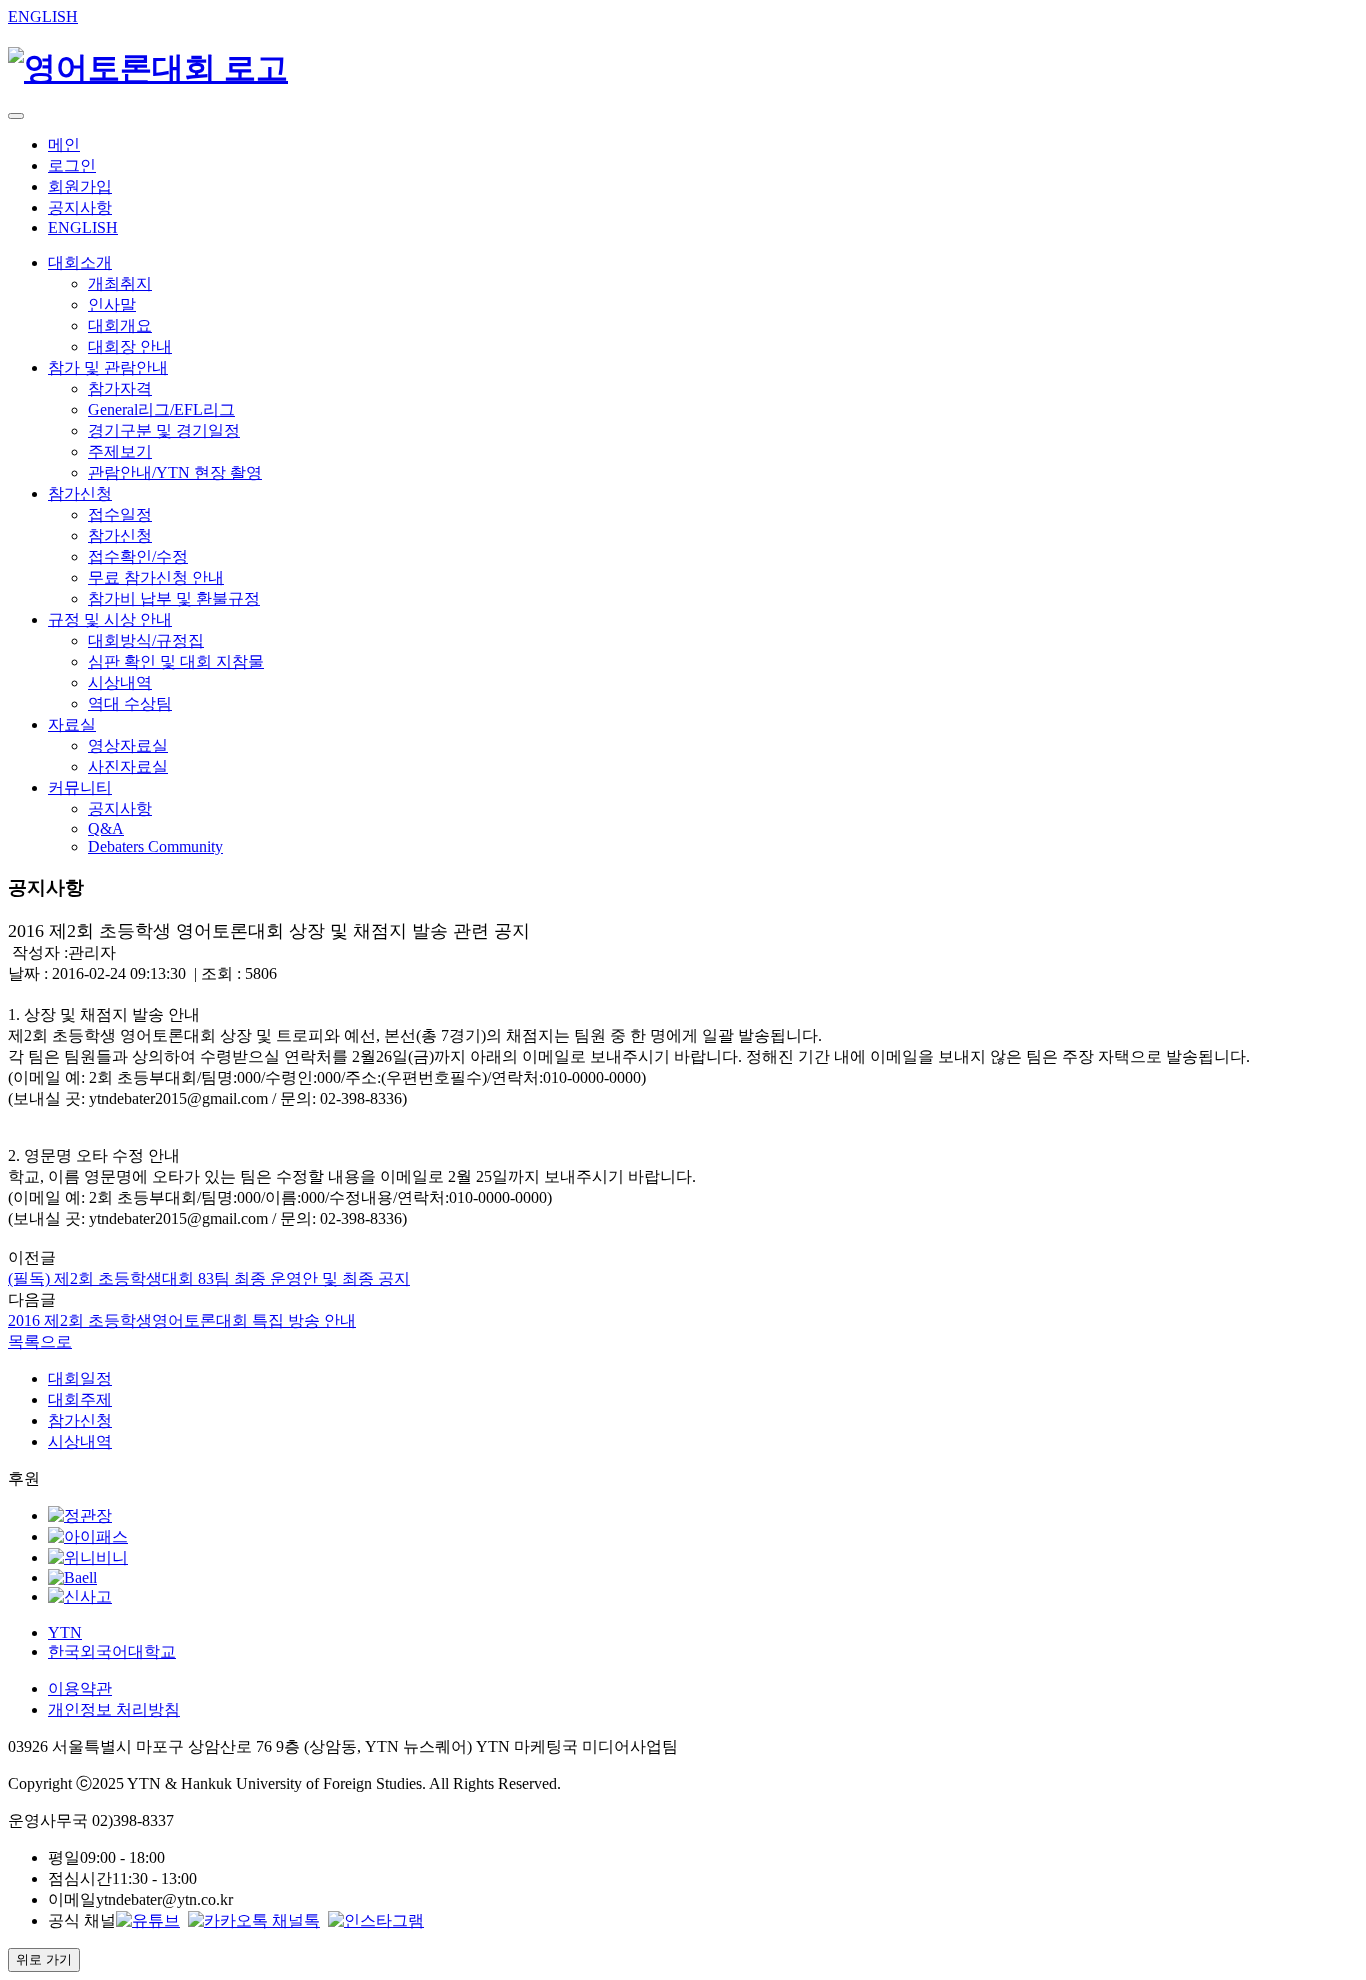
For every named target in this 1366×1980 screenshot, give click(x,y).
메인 (64, 144)
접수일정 (120, 514)
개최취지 (120, 283)
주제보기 (120, 451)
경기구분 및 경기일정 (164, 430)
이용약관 (80, 1688)
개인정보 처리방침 (114, 1709)
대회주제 (80, 1399)
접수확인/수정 (138, 556)
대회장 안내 (130, 346)
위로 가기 (44, 1959)
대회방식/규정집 (146, 640)
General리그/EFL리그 (161, 409)
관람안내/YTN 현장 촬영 (175, 472)
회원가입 (80, 186)
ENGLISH (43, 16)
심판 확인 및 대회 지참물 (176, 661)
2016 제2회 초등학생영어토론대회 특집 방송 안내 (182, 1320)
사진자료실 (128, 766)
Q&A (106, 828)
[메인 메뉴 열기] (16, 116)
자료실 (72, 724)
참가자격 (120, 388)
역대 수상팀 (130, 703)
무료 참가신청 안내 (156, 577)
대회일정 (80, 1378)
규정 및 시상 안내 (110, 619)
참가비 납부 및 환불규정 (174, 598)
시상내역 (120, 682)
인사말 (112, 304)
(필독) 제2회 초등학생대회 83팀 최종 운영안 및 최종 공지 (209, 1278)
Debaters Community (155, 846)
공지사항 (80, 207)
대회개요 (120, 325)
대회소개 (80, 262)
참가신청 (80, 493)
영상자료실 (128, 745)
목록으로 (40, 1341)
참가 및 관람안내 (108, 367)
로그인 (72, 165)
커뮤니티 (80, 787)
